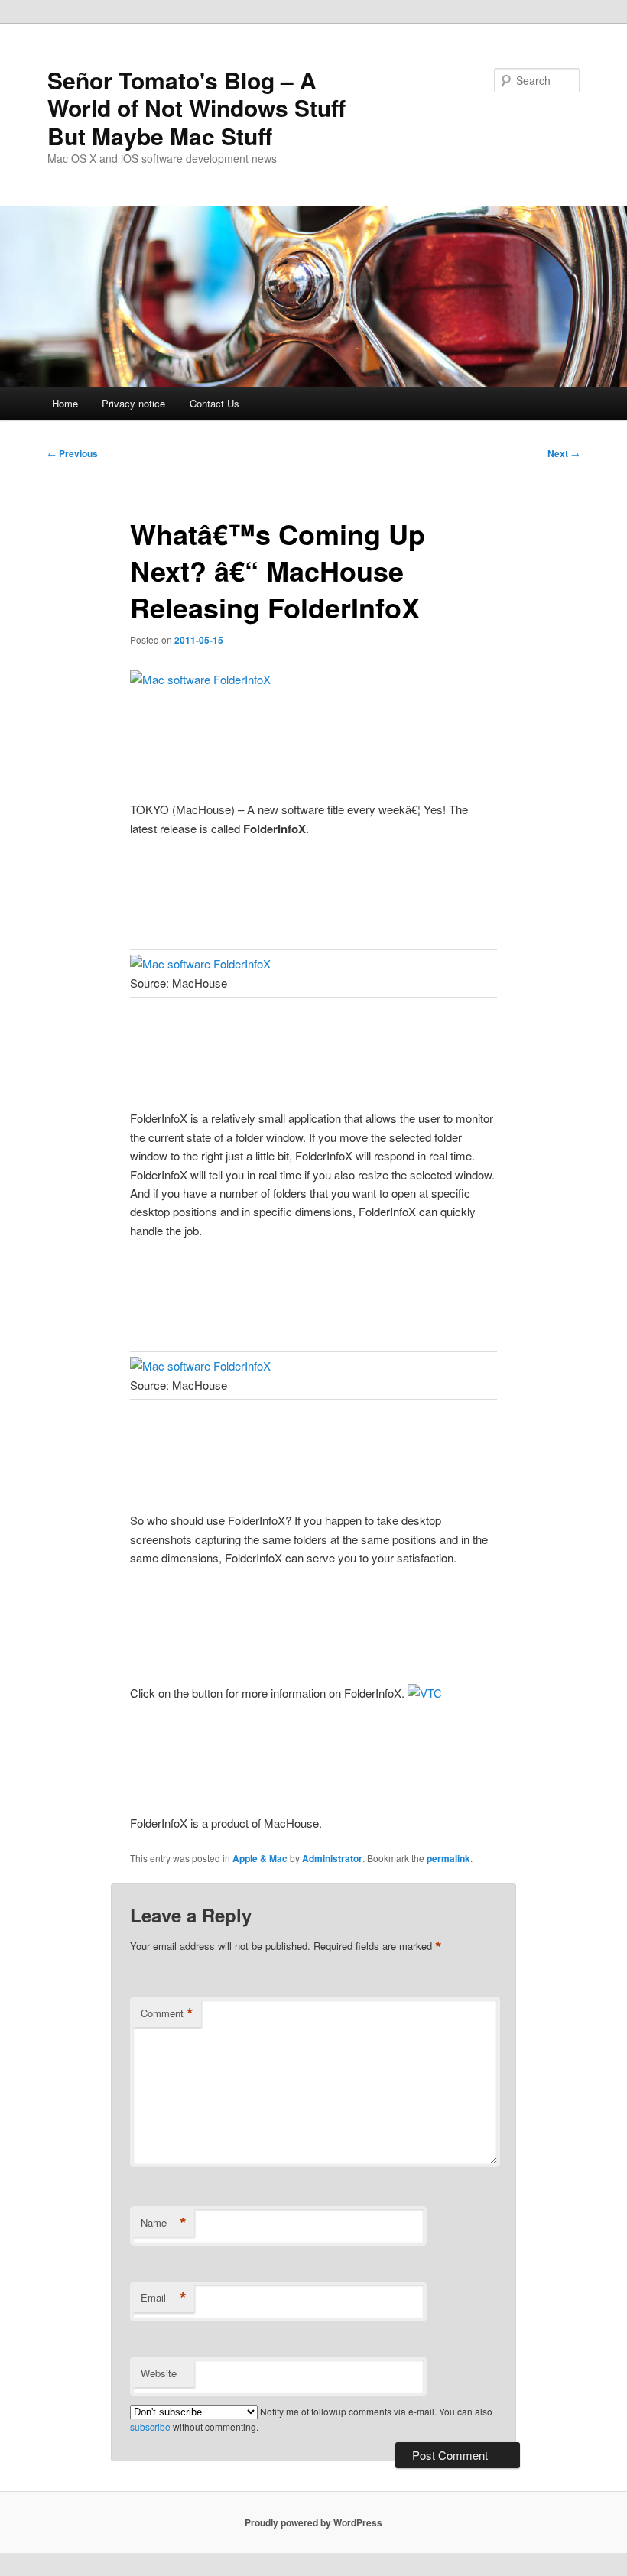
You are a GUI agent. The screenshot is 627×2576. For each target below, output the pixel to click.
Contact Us (214, 403)
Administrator (332, 1858)
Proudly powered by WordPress (313, 2522)
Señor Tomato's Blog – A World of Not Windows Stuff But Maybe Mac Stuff (197, 108)
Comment (167, 2013)
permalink (448, 1858)
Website (159, 2373)
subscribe (150, 2427)
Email (164, 2298)
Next (564, 453)
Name (164, 2223)
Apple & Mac (260, 1858)
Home (65, 403)
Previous (73, 453)
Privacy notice (133, 403)
